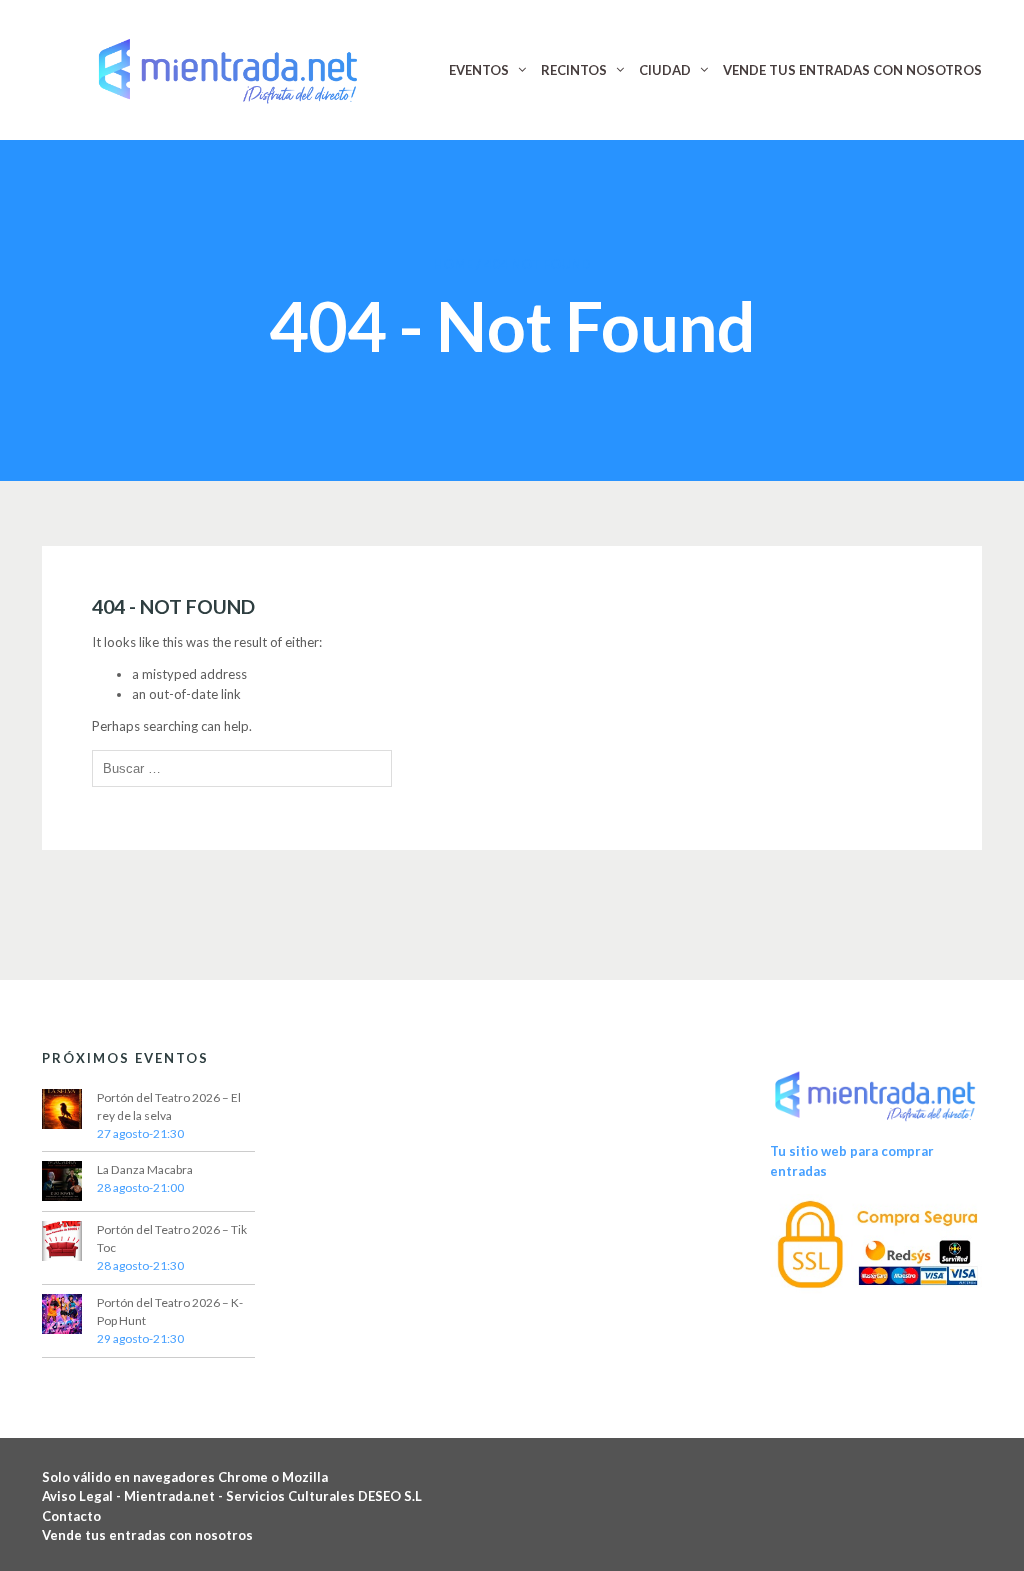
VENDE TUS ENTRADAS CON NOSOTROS (852, 70)
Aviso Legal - (83, 1496)
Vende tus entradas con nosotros (147, 1535)
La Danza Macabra (145, 1169)
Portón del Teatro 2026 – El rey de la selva (169, 1106)
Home (453, 264)
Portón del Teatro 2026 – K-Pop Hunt (170, 1311)
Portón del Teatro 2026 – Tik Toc (172, 1238)
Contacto (71, 1516)
